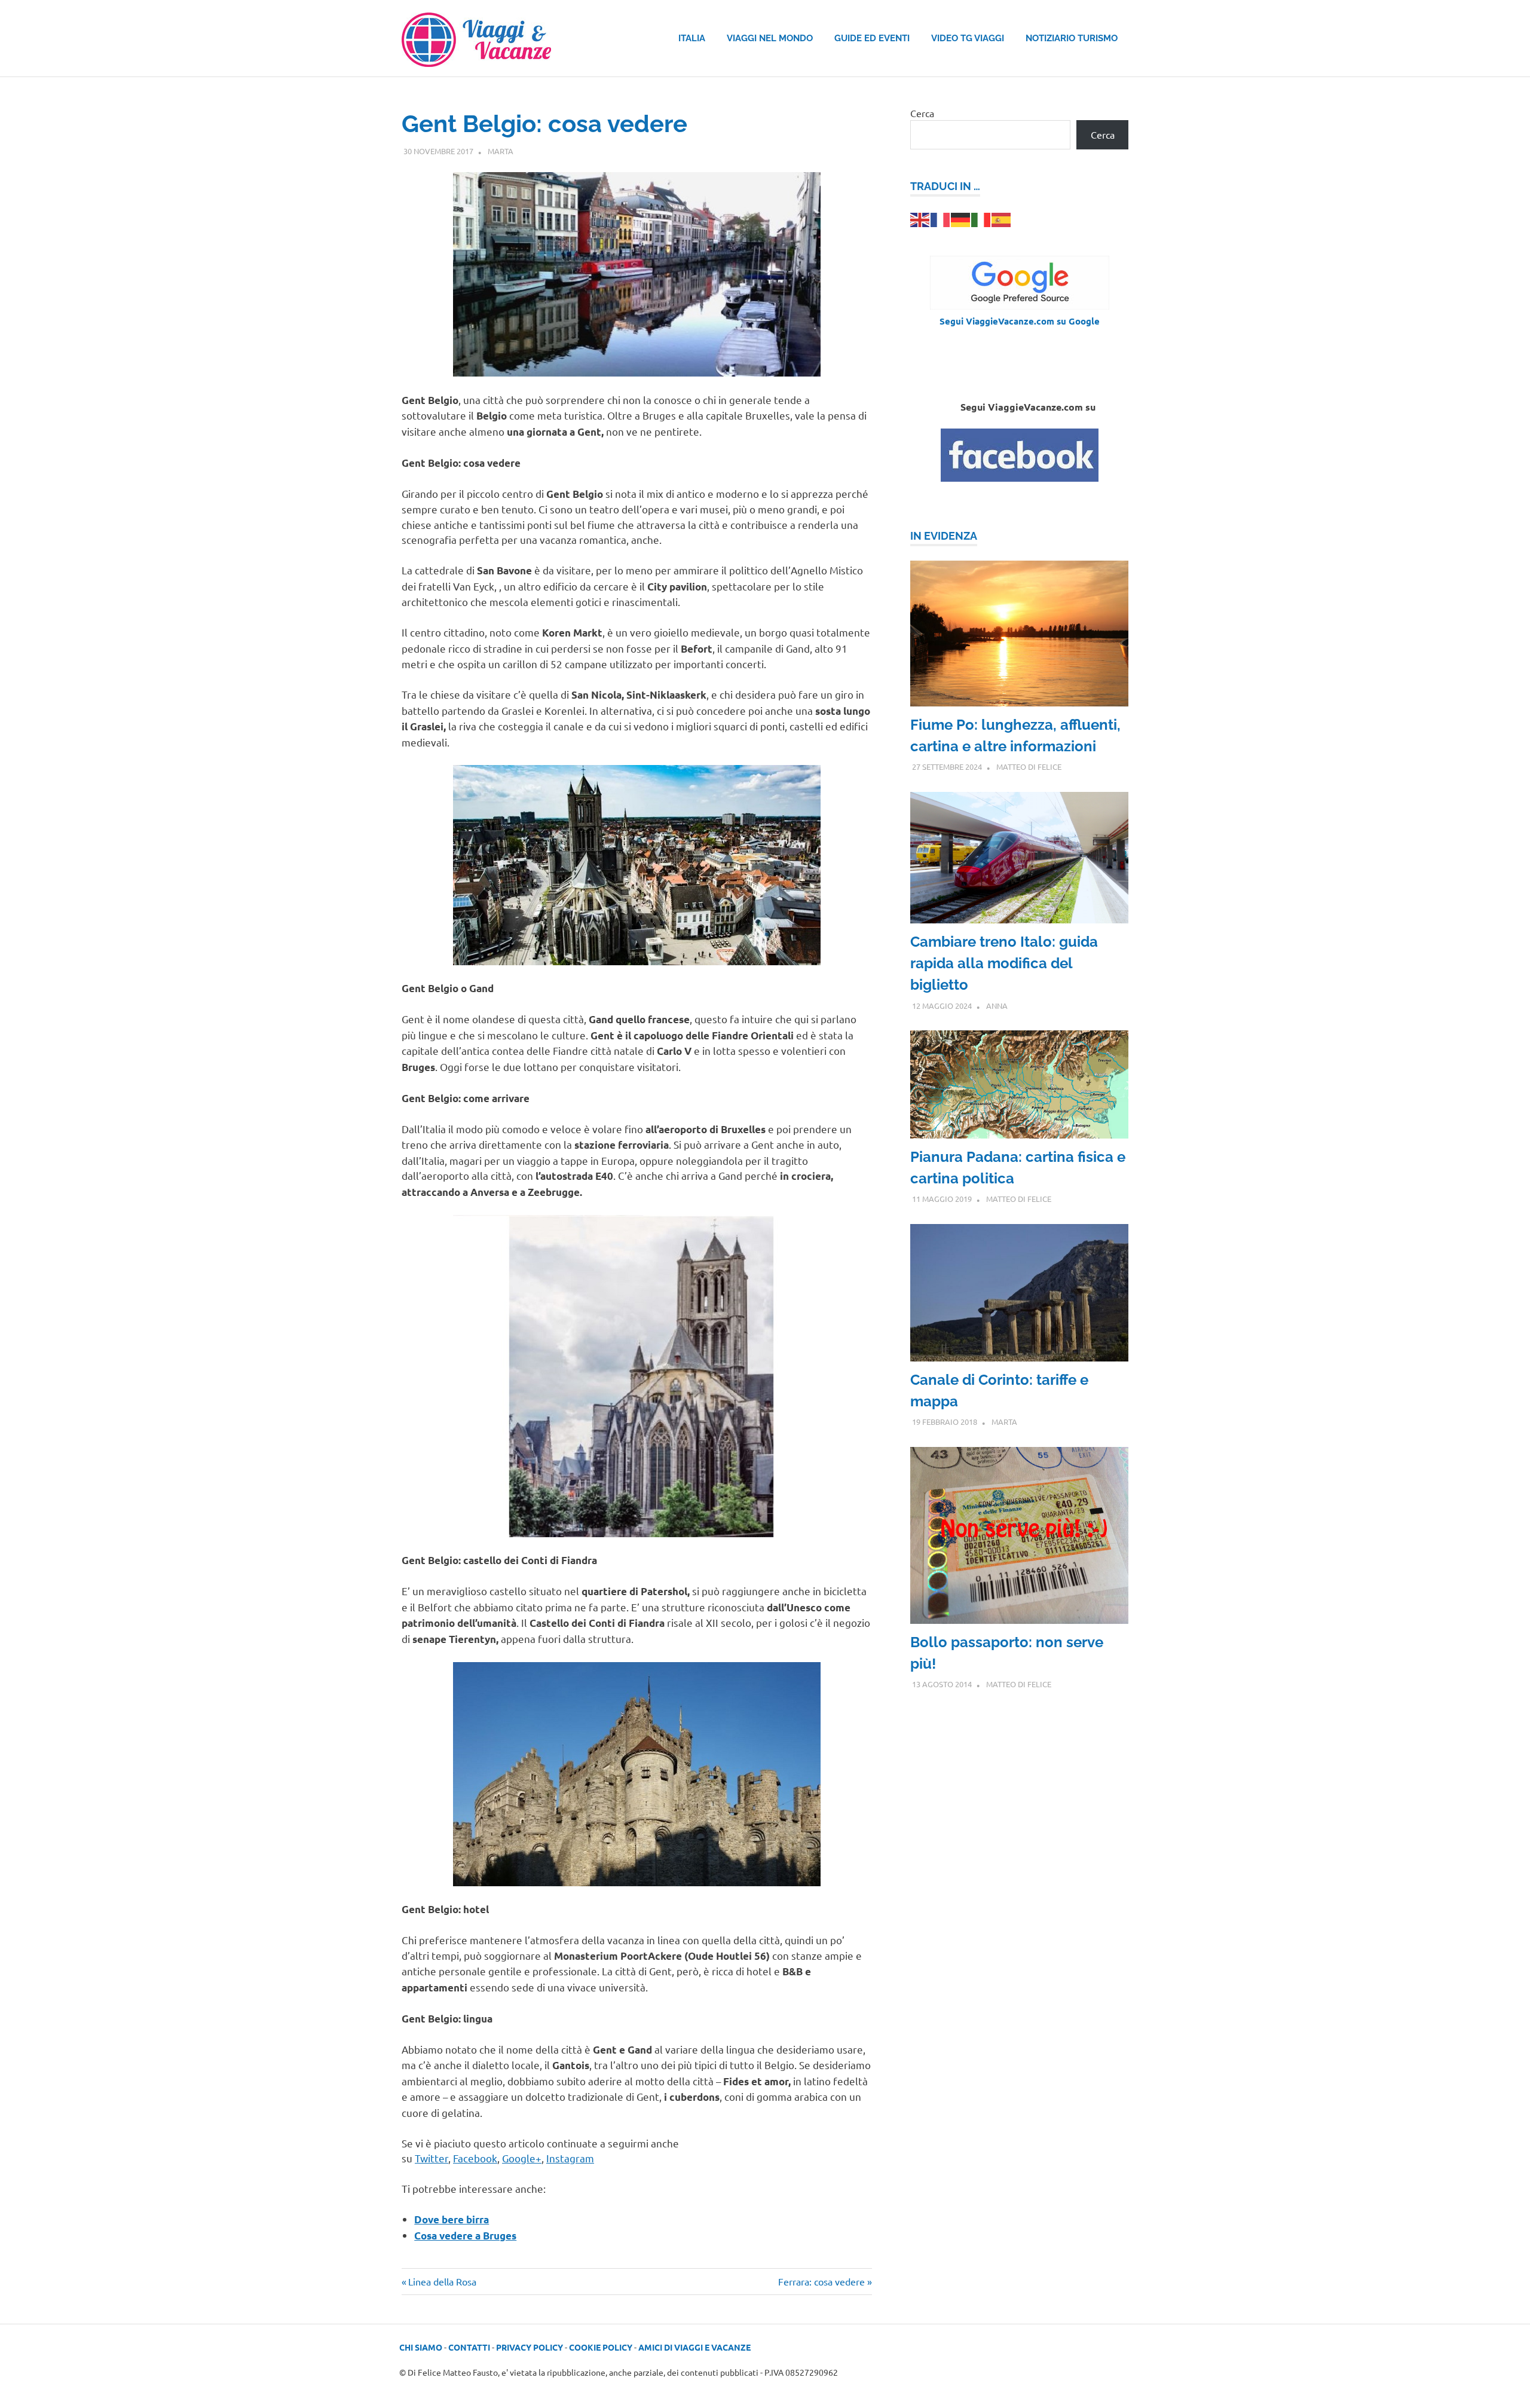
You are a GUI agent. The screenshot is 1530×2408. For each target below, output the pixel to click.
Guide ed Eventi (872, 38)
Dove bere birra (452, 2219)
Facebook (475, 2158)
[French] (941, 218)
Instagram (570, 2158)
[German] (961, 218)
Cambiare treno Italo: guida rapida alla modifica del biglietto (1004, 963)
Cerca (922, 113)
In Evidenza (944, 536)
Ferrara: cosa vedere (821, 2281)
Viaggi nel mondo (770, 38)
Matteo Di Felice (1029, 767)
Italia (692, 38)
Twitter (432, 2158)
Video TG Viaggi (968, 38)
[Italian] (981, 218)
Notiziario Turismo (1072, 38)
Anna (997, 1006)
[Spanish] (1002, 218)
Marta (501, 151)
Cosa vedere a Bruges (465, 2236)
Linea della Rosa (442, 2281)
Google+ (522, 2158)
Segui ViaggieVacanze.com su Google (1020, 321)
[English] (920, 218)
